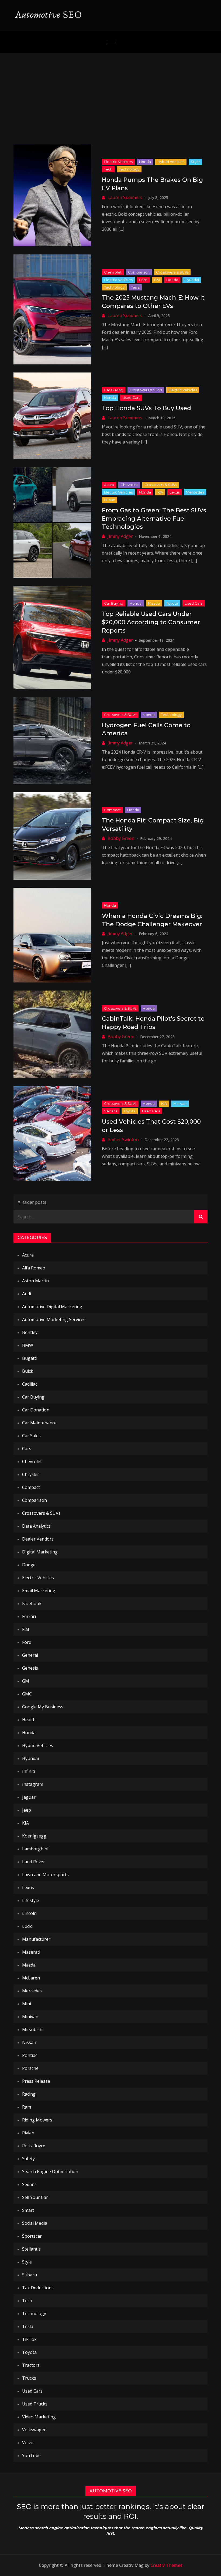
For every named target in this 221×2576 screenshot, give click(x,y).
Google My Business (43, 1707)
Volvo (28, 2443)
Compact (112, 810)
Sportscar (32, 2236)
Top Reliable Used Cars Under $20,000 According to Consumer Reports (151, 622)
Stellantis (31, 2249)
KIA (160, 492)
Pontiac (30, 2055)
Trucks (29, 2378)
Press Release (36, 2081)
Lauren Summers (125, 197)
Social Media (35, 2223)
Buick (28, 1371)
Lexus (175, 492)
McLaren (31, 1978)
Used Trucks (35, 2404)
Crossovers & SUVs (172, 272)
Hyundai (192, 280)
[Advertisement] (110, 93)
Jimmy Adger (120, 536)
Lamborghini (35, 1849)
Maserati (31, 1952)
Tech (108, 169)
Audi (27, 1294)
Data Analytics (36, 1526)
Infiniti (29, 1771)
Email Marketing (39, 1591)
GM (157, 280)
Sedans (111, 1111)
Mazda (154, 603)
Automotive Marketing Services (54, 1319)
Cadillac (30, 1384)
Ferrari (29, 1616)
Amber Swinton (123, 1140)
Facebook (32, 1603)
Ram (27, 2107)
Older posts (35, 1202)
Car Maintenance (39, 1423)
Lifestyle (31, 1900)
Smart (28, 2210)
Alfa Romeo (34, 1268)
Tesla (135, 287)
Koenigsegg (34, 1836)
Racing (29, 2094)
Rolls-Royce (34, 2146)
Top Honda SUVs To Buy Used (146, 408)
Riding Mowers (37, 2120)
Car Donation (36, 1410)
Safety (28, 2159)
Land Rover (34, 1862)
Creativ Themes (166, 2565)
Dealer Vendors (38, 1539)
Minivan (180, 1104)
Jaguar (29, 1797)
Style (195, 162)
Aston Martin (35, 1281)
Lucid (27, 1926)
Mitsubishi (33, 2029)
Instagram (33, 1784)
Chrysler (31, 1474)
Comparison (139, 272)
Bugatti (30, 1358)
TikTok (29, 2339)
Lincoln (29, 1913)
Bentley (30, 1332)
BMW (28, 1345)
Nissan (110, 500)
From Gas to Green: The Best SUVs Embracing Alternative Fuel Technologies (154, 519)
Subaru (30, 2275)
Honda (145, 162)
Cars (27, 1449)
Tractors (31, 2365)
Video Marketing (39, 2417)
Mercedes (195, 492)
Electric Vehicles (118, 162)
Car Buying (114, 390)
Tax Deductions (38, 2288)
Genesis (30, 1668)
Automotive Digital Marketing (52, 1307)
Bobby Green (121, 838)
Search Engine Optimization (50, 2171)
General (30, 1655)
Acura (109, 485)
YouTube (31, 2456)
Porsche (30, 2068)
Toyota (172, 603)
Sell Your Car (35, 2197)
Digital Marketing (40, 1552)
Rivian (28, 2133)
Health (29, 1720)
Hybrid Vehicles (171, 162)
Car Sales (31, 1436)
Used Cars (131, 398)
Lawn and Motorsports (45, 1875)
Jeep (27, 1810)
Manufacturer (36, 1939)
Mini (27, 2004)
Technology (129, 169)
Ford (143, 280)
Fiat (26, 1629)
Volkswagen (34, 2430)
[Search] (201, 1217)
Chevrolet (113, 272)
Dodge (29, 1565)
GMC (27, 1694)
